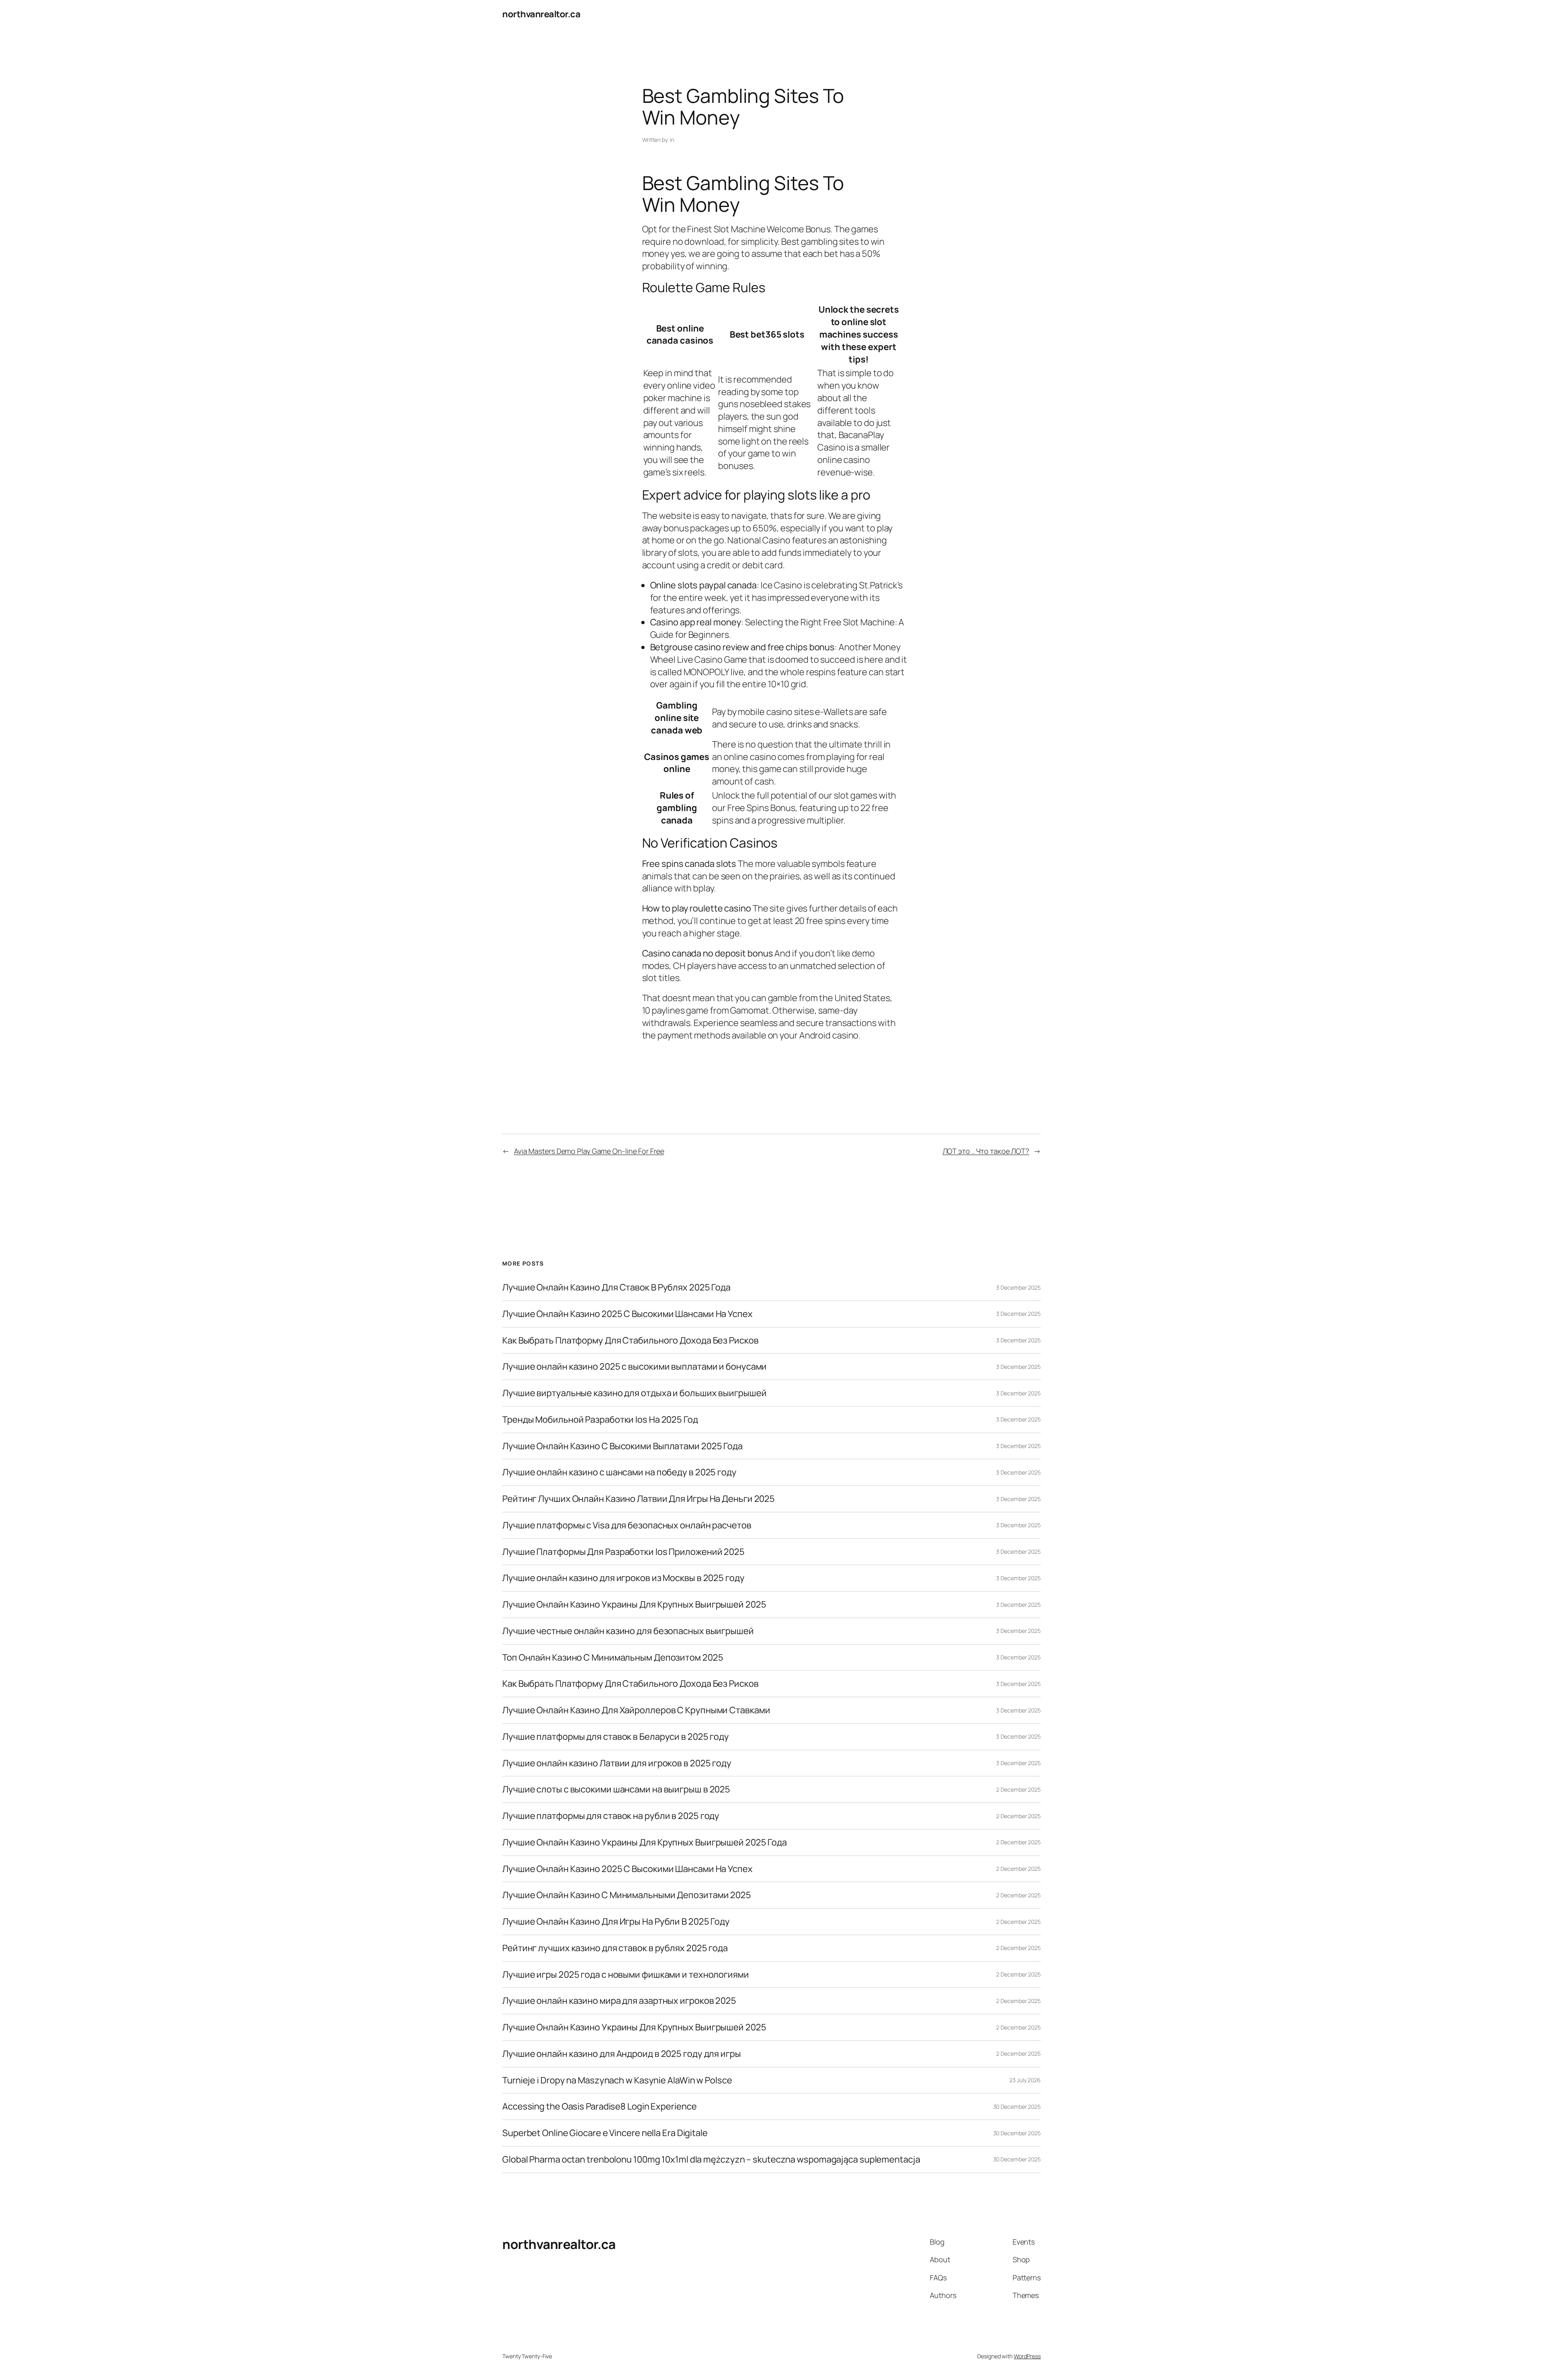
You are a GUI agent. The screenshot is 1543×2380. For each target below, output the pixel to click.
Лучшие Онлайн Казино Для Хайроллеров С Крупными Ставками (636, 1710)
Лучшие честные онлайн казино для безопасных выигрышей (628, 1631)
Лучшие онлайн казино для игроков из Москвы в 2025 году (623, 1578)
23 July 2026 (1025, 2080)
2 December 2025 (1018, 1789)
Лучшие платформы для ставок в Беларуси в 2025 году (616, 1737)
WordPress (1027, 2356)
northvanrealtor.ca (541, 14)
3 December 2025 (1018, 1287)
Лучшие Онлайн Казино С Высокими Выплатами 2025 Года (622, 1446)
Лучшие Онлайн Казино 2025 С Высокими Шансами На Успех (627, 1314)
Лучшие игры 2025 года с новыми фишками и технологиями (626, 1975)
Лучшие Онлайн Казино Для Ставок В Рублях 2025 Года (616, 1287)
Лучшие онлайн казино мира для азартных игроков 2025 (619, 2001)
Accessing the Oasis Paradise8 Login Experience (599, 2107)
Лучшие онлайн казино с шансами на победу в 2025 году (619, 1472)
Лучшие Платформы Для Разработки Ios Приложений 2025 (623, 1552)
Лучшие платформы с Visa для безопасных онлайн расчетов (627, 1525)
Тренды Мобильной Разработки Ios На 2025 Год (600, 1420)
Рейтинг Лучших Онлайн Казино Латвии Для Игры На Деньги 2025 (638, 1499)
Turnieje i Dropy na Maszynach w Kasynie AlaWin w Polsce (617, 2080)
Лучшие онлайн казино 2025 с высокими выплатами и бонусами (634, 1367)
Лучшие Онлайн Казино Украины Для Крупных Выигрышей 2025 (634, 1605)
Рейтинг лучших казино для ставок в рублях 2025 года (615, 1948)
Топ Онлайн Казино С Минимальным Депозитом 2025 (613, 1658)
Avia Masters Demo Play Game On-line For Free (589, 1151)
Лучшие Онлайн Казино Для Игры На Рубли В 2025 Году (616, 1922)
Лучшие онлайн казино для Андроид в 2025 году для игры (622, 2054)
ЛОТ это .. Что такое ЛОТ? (986, 1151)
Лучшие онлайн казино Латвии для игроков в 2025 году (617, 1763)
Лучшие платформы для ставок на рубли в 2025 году (611, 1816)
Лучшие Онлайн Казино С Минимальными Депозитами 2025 (627, 1895)
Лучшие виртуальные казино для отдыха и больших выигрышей (634, 1393)
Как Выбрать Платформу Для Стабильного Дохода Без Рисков (630, 1341)
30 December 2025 (1017, 2107)
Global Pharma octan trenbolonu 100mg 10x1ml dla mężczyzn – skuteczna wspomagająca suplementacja (711, 2160)
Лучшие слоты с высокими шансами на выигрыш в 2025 (616, 1789)
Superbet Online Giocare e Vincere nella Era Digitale (605, 2133)
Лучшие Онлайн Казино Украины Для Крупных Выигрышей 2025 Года (645, 1842)
